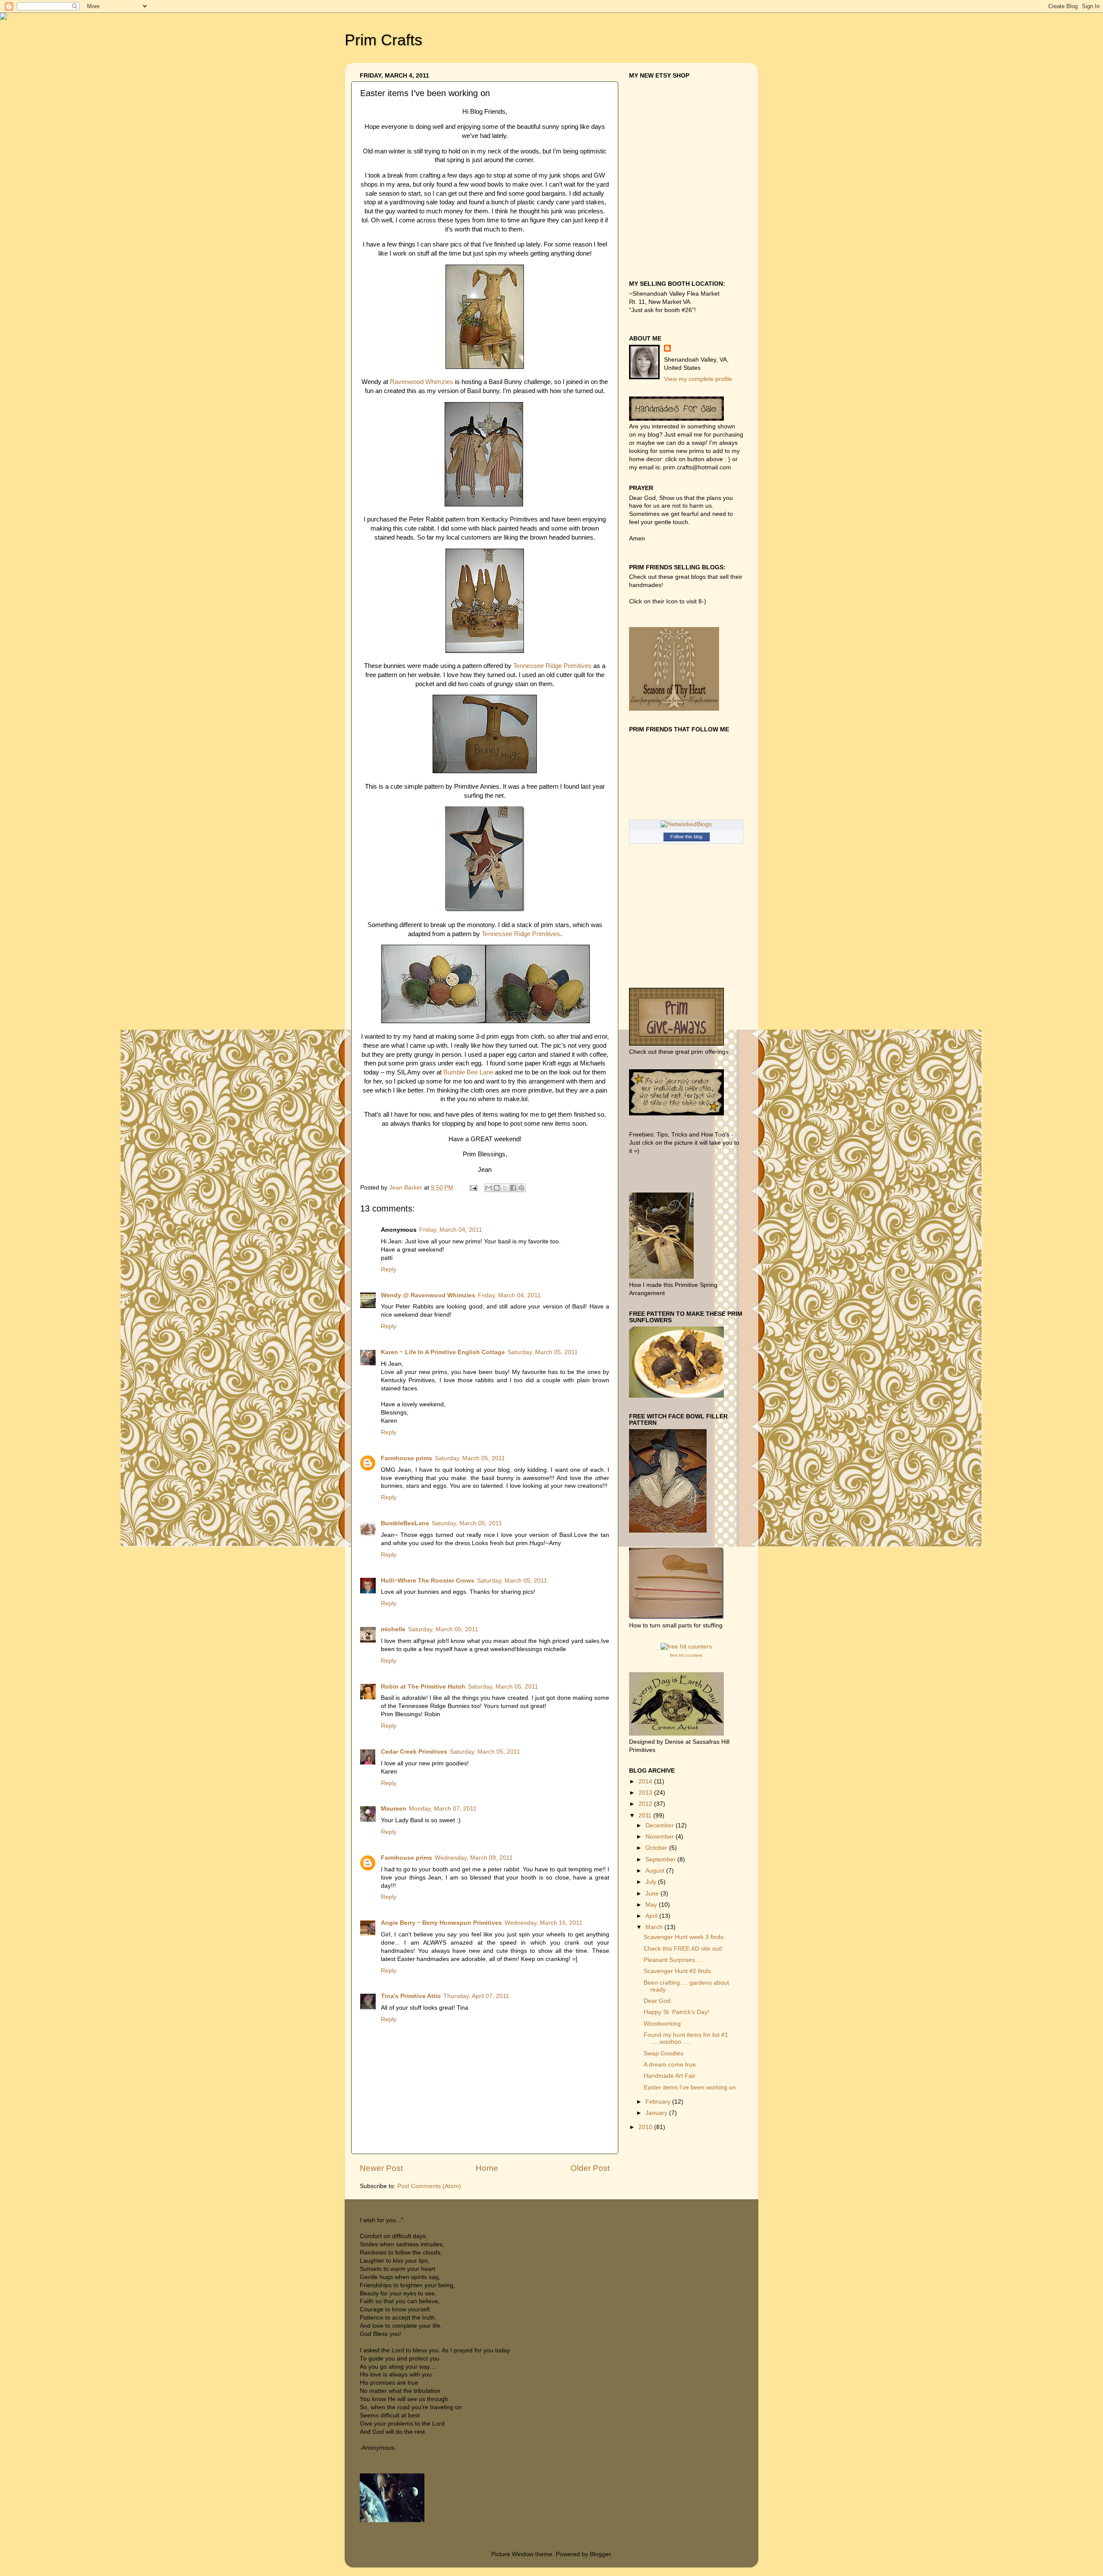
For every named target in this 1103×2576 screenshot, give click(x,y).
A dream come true (670, 2065)
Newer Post (381, 2168)
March (655, 1927)
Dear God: (658, 2001)
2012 (646, 1804)
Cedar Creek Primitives (414, 1752)
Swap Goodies (664, 2053)
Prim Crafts (383, 40)
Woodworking (662, 2024)
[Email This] (489, 1188)
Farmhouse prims (407, 1458)
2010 (646, 2127)
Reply (389, 1269)
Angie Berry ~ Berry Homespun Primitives (441, 1923)
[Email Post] (473, 1188)
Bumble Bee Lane (468, 1072)
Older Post (590, 2168)
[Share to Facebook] (513, 1188)
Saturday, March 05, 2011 (543, 1352)
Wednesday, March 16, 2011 (544, 1923)
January (657, 2113)
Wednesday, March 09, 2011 (474, 1858)
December (661, 1825)
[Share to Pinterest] (521, 1188)
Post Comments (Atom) (429, 2186)
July (652, 1882)
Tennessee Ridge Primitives (552, 666)
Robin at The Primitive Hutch (423, 1687)
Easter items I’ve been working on (690, 2087)
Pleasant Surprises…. (673, 1960)
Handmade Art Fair (670, 2076)
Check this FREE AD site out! (683, 1949)
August (656, 1871)
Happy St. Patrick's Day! (676, 2012)
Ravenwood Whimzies (422, 382)
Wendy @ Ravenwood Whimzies (428, 1295)
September (661, 1859)
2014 (646, 1781)
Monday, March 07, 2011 (443, 1809)
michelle (393, 1629)
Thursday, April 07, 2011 (476, 1996)
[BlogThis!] (497, 1188)
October (657, 1848)
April (652, 1916)
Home (487, 2168)
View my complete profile (698, 379)
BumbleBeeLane (405, 1523)
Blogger (600, 2554)
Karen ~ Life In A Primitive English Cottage (443, 1352)
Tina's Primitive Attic (411, 1996)
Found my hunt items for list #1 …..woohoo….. (686, 2038)
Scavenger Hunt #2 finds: (678, 1971)
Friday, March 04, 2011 (451, 1230)
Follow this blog (686, 837)
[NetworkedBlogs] (686, 824)
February (659, 2102)
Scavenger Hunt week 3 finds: (684, 1937)
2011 (646, 1816)
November (661, 1837)
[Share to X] (505, 1188)
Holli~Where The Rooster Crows (428, 1581)
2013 (646, 1793)
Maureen (394, 1809)
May (652, 1905)
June (653, 1894)
